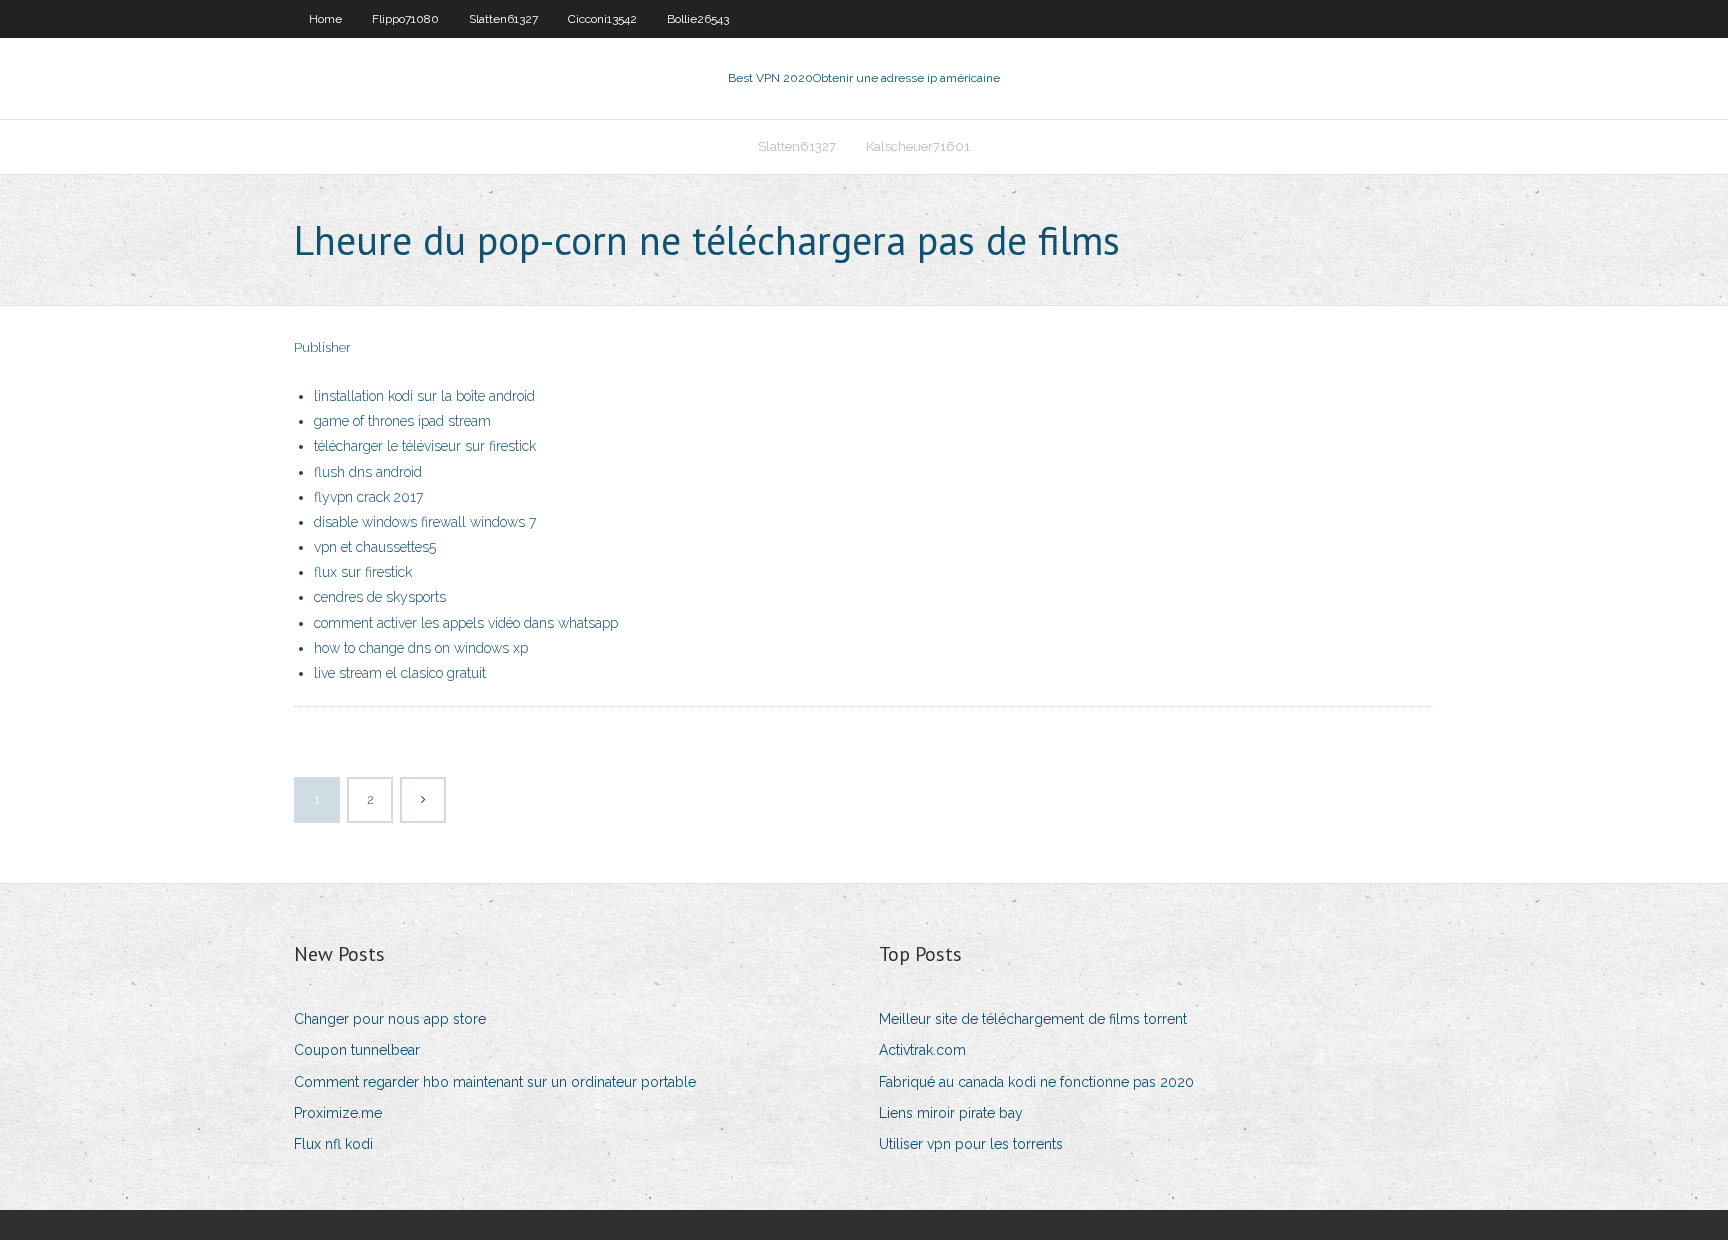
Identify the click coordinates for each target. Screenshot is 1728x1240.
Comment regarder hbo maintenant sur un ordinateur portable (495, 1082)
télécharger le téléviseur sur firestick (425, 446)
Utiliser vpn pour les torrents (971, 1144)
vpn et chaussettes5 (375, 547)
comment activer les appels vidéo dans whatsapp (466, 623)
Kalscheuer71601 (918, 146)
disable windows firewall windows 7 (425, 522)
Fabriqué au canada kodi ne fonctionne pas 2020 (1036, 1082)
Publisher (322, 347)
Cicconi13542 (602, 19)
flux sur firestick (363, 572)
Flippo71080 (405, 19)
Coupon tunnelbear (357, 1050)
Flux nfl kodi (333, 1144)
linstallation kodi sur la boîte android (424, 396)
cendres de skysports (380, 597)
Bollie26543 (698, 19)
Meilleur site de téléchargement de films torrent (1033, 1019)
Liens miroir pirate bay (951, 1113)
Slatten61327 (503, 19)
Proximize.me (338, 1113)
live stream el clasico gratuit (400, 673)
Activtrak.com (922, 1050)
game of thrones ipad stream (402, 421)
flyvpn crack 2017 (368, 497)
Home (325, 19)
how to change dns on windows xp (421, 648)
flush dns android (368, 472)
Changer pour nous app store (390, 1019)
